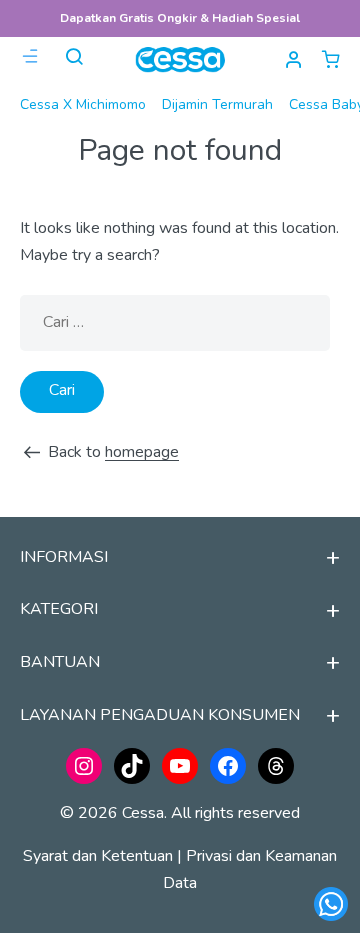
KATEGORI (59, 609)
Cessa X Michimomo (83, 104)
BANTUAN (60, 662)
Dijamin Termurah (217, 104)
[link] (331, 59)
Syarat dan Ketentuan (98, 856)
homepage (142, 452)
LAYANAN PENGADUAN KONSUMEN (160, 715)
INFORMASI (64, 557)
